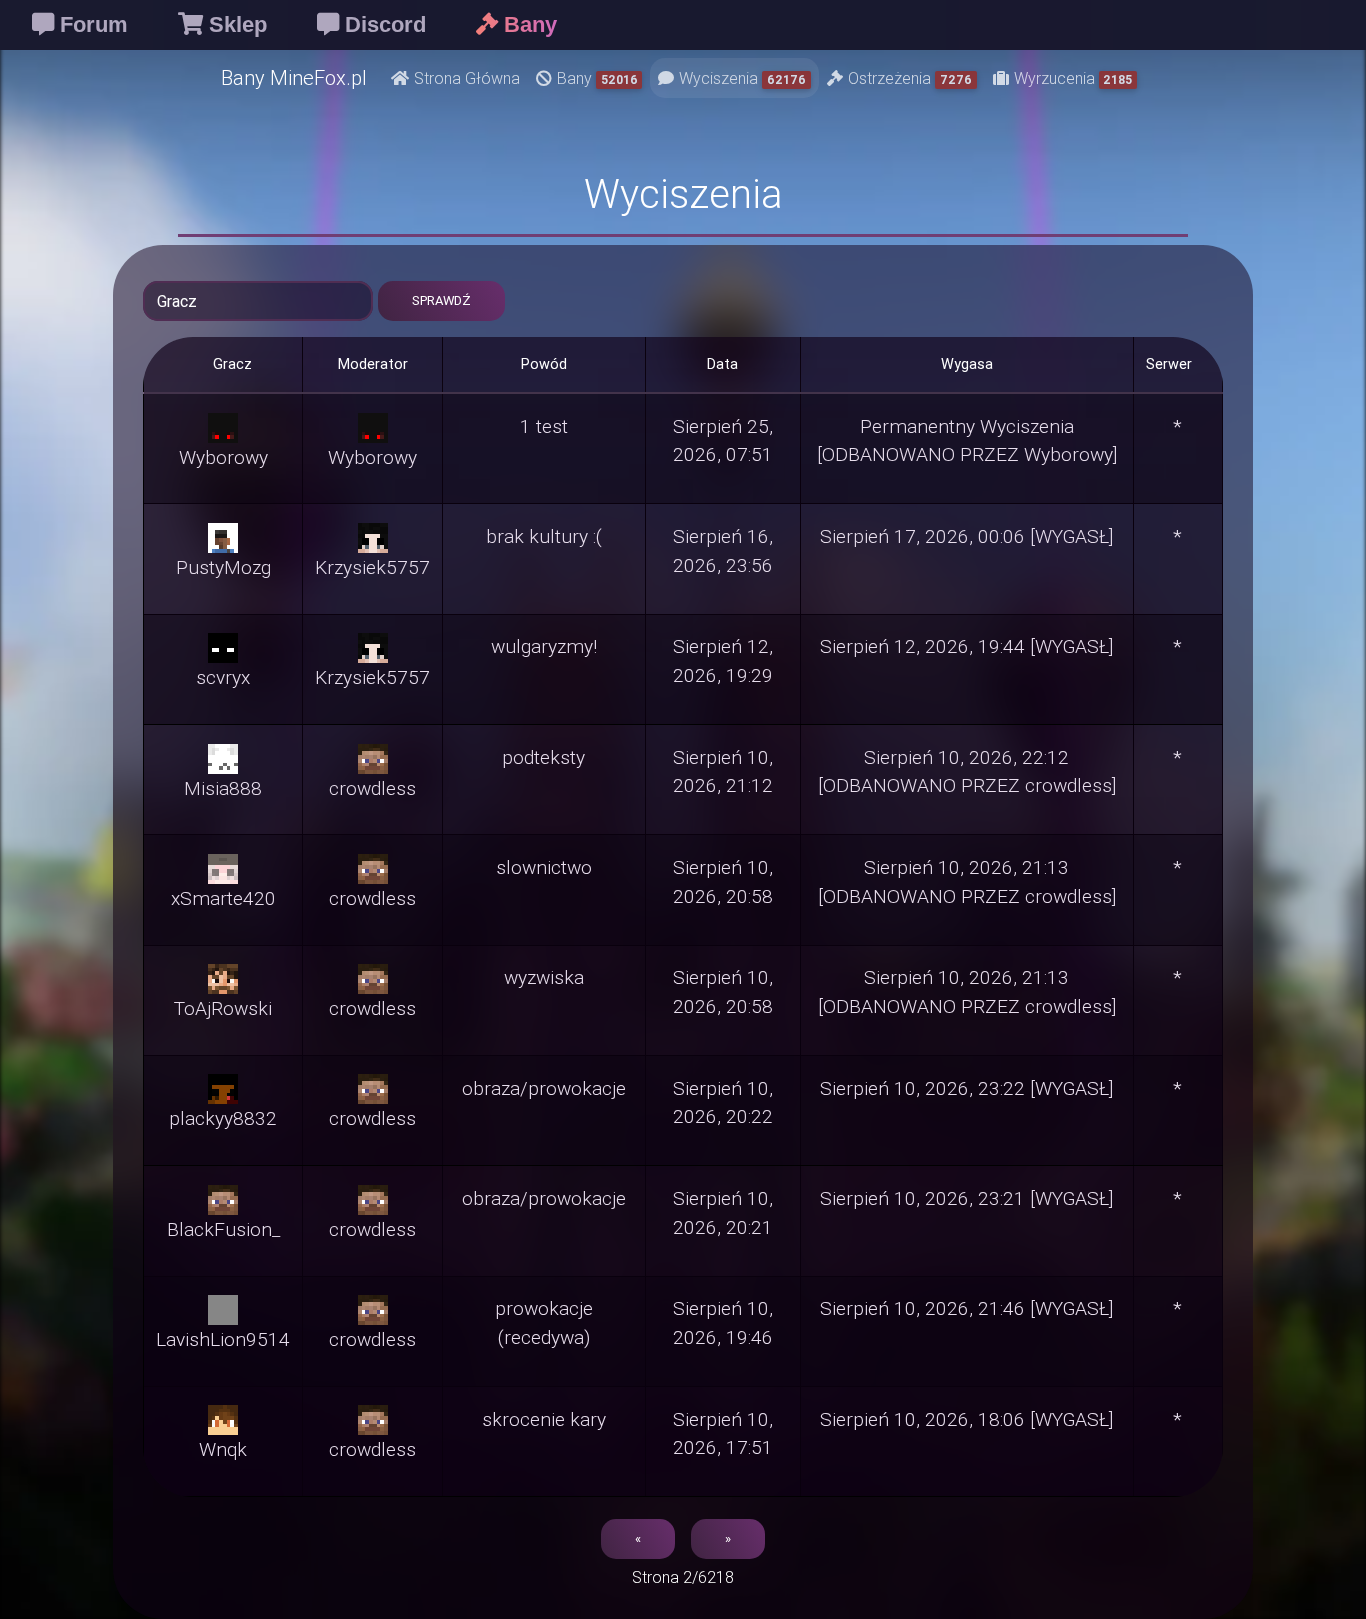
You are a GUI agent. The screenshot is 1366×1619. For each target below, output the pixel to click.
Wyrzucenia (1073, 78)
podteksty (543, 757)
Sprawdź (441, 300)
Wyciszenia (742, 78)
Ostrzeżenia (910, 78)
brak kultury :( (544, 536)
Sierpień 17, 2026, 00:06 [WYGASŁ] (966, 536)
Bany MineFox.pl (294, 77)
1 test (544, 426)
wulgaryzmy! (544, 646)
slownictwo (544, 867)
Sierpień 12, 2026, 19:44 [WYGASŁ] (966, 646)
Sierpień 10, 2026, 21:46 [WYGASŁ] (966, 1308)
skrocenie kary (544, 1419)
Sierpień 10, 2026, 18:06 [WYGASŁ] (966, 1419)
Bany (597, 78)
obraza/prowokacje (544, 1088)
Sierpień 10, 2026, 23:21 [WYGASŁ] (966, 1198)
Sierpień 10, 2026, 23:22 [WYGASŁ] (966, 1088)
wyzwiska (544, 977)
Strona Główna (467, 78)
